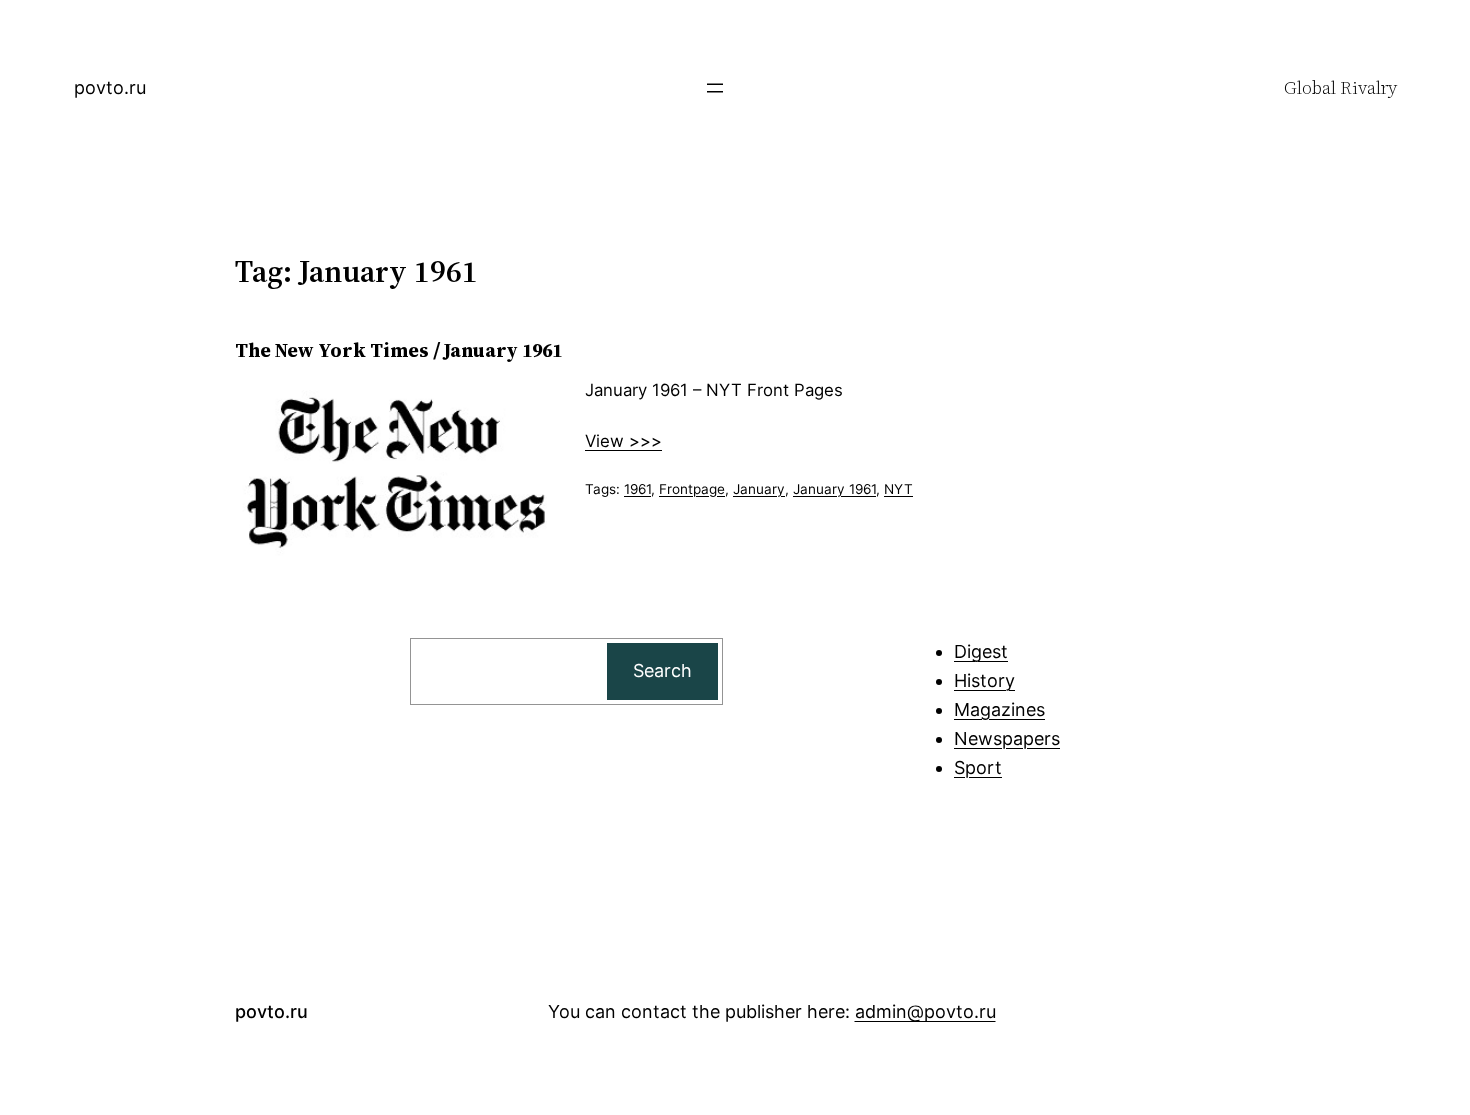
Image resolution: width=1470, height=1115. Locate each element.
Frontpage (692, 489)
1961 (637, 489)
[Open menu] (715, 88)
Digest (981, 651)
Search (662, 670)
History (984, 680)
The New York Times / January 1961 (398, 350)
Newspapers (1007, 738)
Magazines (999, 709)
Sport (978, 767)
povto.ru (110, 87)
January (759, 489)
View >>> (623, 441)
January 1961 (834, 489)
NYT (898, 489)
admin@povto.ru (925, 1011)
